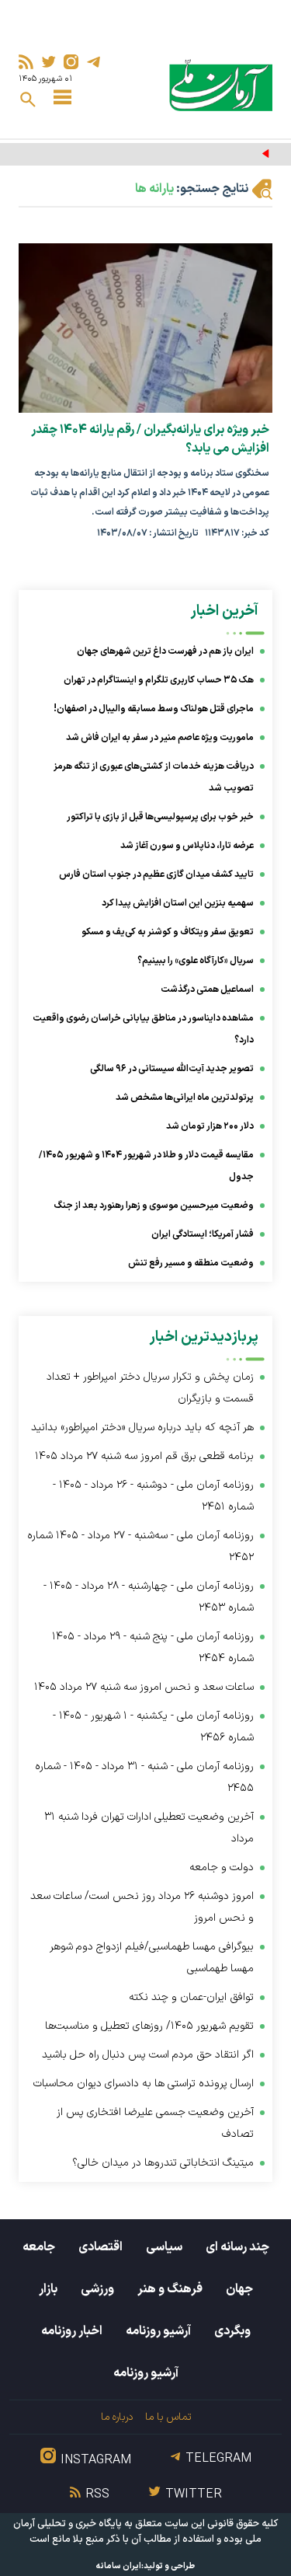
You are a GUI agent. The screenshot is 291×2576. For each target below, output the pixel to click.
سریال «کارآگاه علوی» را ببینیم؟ (196, 961)
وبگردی (232, 2331)
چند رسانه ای (237, 2247)
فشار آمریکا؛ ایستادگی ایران (203, 1234)
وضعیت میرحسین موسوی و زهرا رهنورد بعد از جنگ (154, 1206)
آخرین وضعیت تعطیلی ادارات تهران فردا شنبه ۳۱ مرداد (149, 1828)
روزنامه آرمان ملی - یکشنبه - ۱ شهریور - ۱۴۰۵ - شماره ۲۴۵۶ (153, 1727)
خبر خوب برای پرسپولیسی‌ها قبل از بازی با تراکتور (160, 817)
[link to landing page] (221, 85)
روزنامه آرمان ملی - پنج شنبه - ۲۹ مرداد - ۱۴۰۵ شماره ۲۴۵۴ (153, 1648)
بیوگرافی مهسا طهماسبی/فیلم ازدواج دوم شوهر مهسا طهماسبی (152, 1958)
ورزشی (97, 2289)
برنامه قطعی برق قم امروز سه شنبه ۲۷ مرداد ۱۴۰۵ (144, 1456)
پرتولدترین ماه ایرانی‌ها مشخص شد (185, 1098)
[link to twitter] (48, 62)
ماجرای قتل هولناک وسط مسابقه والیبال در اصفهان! (154, 709)
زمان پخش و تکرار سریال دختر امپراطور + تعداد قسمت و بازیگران (150, 1388)
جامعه (39, 2247)
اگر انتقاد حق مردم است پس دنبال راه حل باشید (148, 2055)
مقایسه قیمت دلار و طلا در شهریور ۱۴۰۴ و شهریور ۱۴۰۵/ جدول (146, 1166)
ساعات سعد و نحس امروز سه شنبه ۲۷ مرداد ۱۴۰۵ (144, 1687)
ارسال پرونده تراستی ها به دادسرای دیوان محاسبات (144, 2084)
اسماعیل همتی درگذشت (207, 990)
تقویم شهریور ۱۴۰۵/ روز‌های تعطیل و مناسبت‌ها (149, 2026)
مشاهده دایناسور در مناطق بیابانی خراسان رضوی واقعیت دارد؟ (143, 1029)
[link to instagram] (71, 62)
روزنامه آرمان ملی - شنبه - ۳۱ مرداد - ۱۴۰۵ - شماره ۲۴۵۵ (144, 1777)
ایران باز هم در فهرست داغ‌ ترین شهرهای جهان (165, 651)
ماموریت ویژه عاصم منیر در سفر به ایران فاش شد (160, 738)
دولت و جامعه (222, 1867)
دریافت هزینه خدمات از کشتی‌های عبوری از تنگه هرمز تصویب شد (154, 777)
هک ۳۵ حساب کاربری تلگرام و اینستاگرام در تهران (159, 680)
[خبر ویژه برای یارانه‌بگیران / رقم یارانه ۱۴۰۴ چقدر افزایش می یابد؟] (145, 328)
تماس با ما (168, 2417)
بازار (48, 2289)
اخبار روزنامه (72, 2331)
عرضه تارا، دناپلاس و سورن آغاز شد (187, 846)
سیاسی (164, 2247)
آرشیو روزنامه (158, 2331)
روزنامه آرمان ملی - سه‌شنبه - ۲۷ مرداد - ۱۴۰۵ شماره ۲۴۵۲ (140, 1546)
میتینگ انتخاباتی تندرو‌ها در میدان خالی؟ (163, 2163)
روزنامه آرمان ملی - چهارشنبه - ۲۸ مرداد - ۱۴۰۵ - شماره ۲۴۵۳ (149, 1597)
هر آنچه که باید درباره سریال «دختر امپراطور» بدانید (142, 1428)
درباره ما (117, 2417)
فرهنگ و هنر (170, 2289)
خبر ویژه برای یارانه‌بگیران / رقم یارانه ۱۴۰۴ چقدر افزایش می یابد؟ (150, 439)
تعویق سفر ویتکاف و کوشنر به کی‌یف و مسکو (168, 932)
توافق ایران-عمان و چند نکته (191, 1997)
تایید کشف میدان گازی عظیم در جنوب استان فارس (156, 874)
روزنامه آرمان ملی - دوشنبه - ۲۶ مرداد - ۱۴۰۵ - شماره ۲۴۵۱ (153, 1496)
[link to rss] (26, 62)
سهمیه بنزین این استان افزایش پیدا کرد (178, 903)
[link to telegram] (94, 62)
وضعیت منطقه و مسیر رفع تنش (191, 1263)
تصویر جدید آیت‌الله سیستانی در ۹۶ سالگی (172, 1069)
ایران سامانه (119, 2566)
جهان (239, 2289)
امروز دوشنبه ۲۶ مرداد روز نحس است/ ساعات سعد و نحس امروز (142, 1907)
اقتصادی (100, 2247)
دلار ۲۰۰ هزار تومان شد (210, 1126)
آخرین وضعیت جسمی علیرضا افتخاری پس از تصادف (155, 2123)
